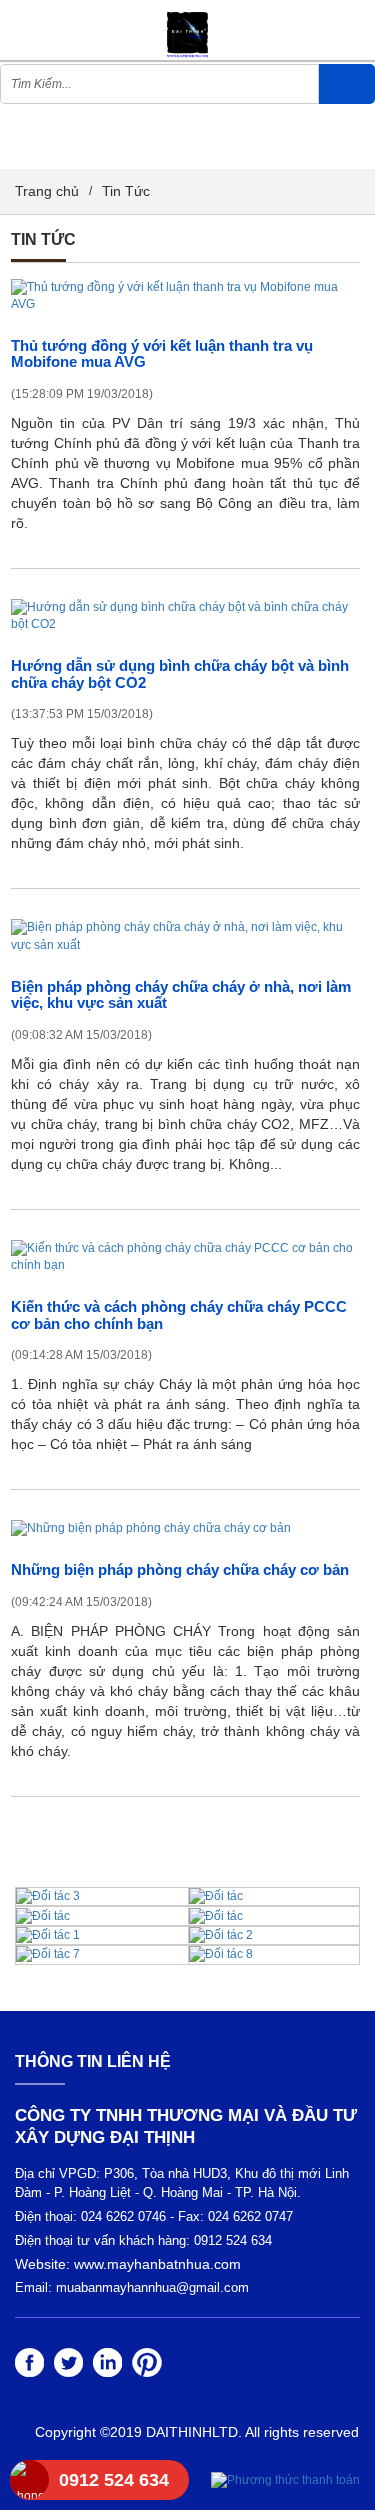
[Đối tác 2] (221, 1935)
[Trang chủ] (187, 28)
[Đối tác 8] (221, 1954)
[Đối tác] (216, 1896)
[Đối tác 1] (48, 1935)
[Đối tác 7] (48, 1954)
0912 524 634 (114, 2480)
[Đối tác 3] (48, 1896)
